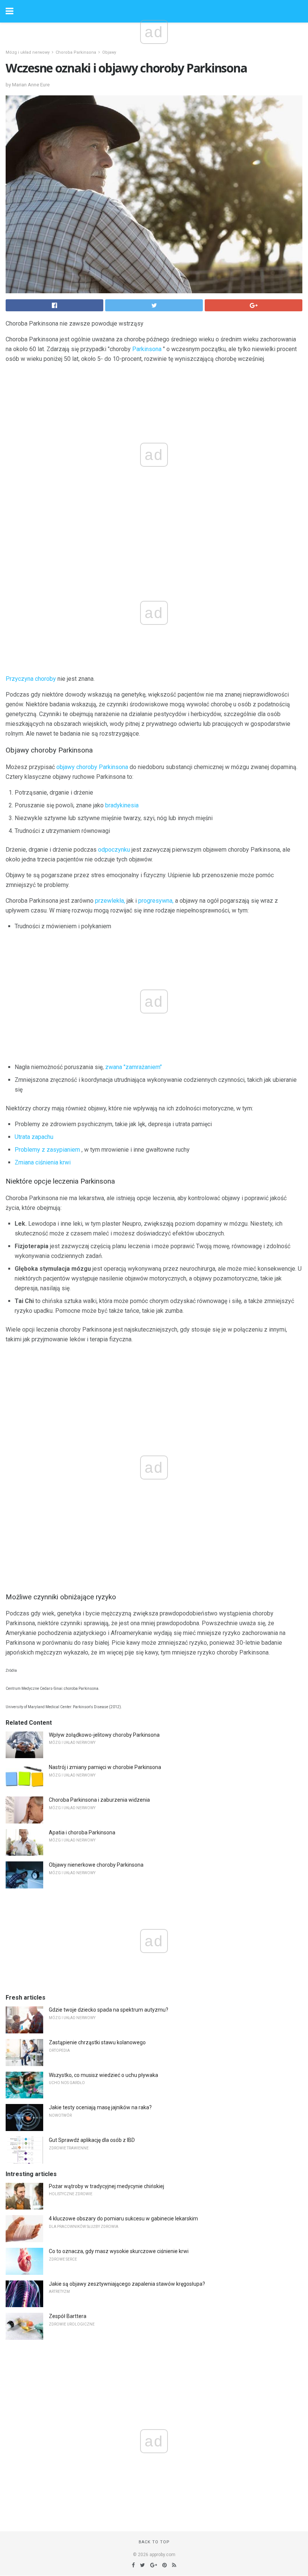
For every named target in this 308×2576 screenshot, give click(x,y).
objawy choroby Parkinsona (92, 767)
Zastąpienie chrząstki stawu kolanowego (97, 2042)
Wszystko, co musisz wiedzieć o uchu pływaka (103, 2075)
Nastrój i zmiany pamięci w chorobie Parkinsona (105, 1767)
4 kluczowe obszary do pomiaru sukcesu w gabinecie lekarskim (123, 2219)
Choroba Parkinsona (76, 52)
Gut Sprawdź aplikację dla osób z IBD (92, 2140)
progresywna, (156, 901)
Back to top (154, 2542)
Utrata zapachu (34, 1137)
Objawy (109, 52)
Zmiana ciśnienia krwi (43, 1162)
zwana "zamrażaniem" (134, 1067)
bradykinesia (122, 805)
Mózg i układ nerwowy (28, 52)
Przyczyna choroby (31, 679)
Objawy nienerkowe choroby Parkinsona (96, 1865)
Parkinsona (147, 349)
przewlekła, (110, 901)
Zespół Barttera (68, 2316)
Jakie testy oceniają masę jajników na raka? (100, 2107)
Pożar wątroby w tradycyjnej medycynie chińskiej (106, 2186)
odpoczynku (114, 850)
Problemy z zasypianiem (47, 1150)
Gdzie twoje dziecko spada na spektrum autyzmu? (109, 2010)
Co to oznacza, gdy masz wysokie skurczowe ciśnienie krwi (119, 2251)
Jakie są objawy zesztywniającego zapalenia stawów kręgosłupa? (127, 2284)
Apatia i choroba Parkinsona (82, 1832)
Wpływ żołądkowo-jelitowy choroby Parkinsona (104, 1735)
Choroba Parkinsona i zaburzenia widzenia (99, 1800)
